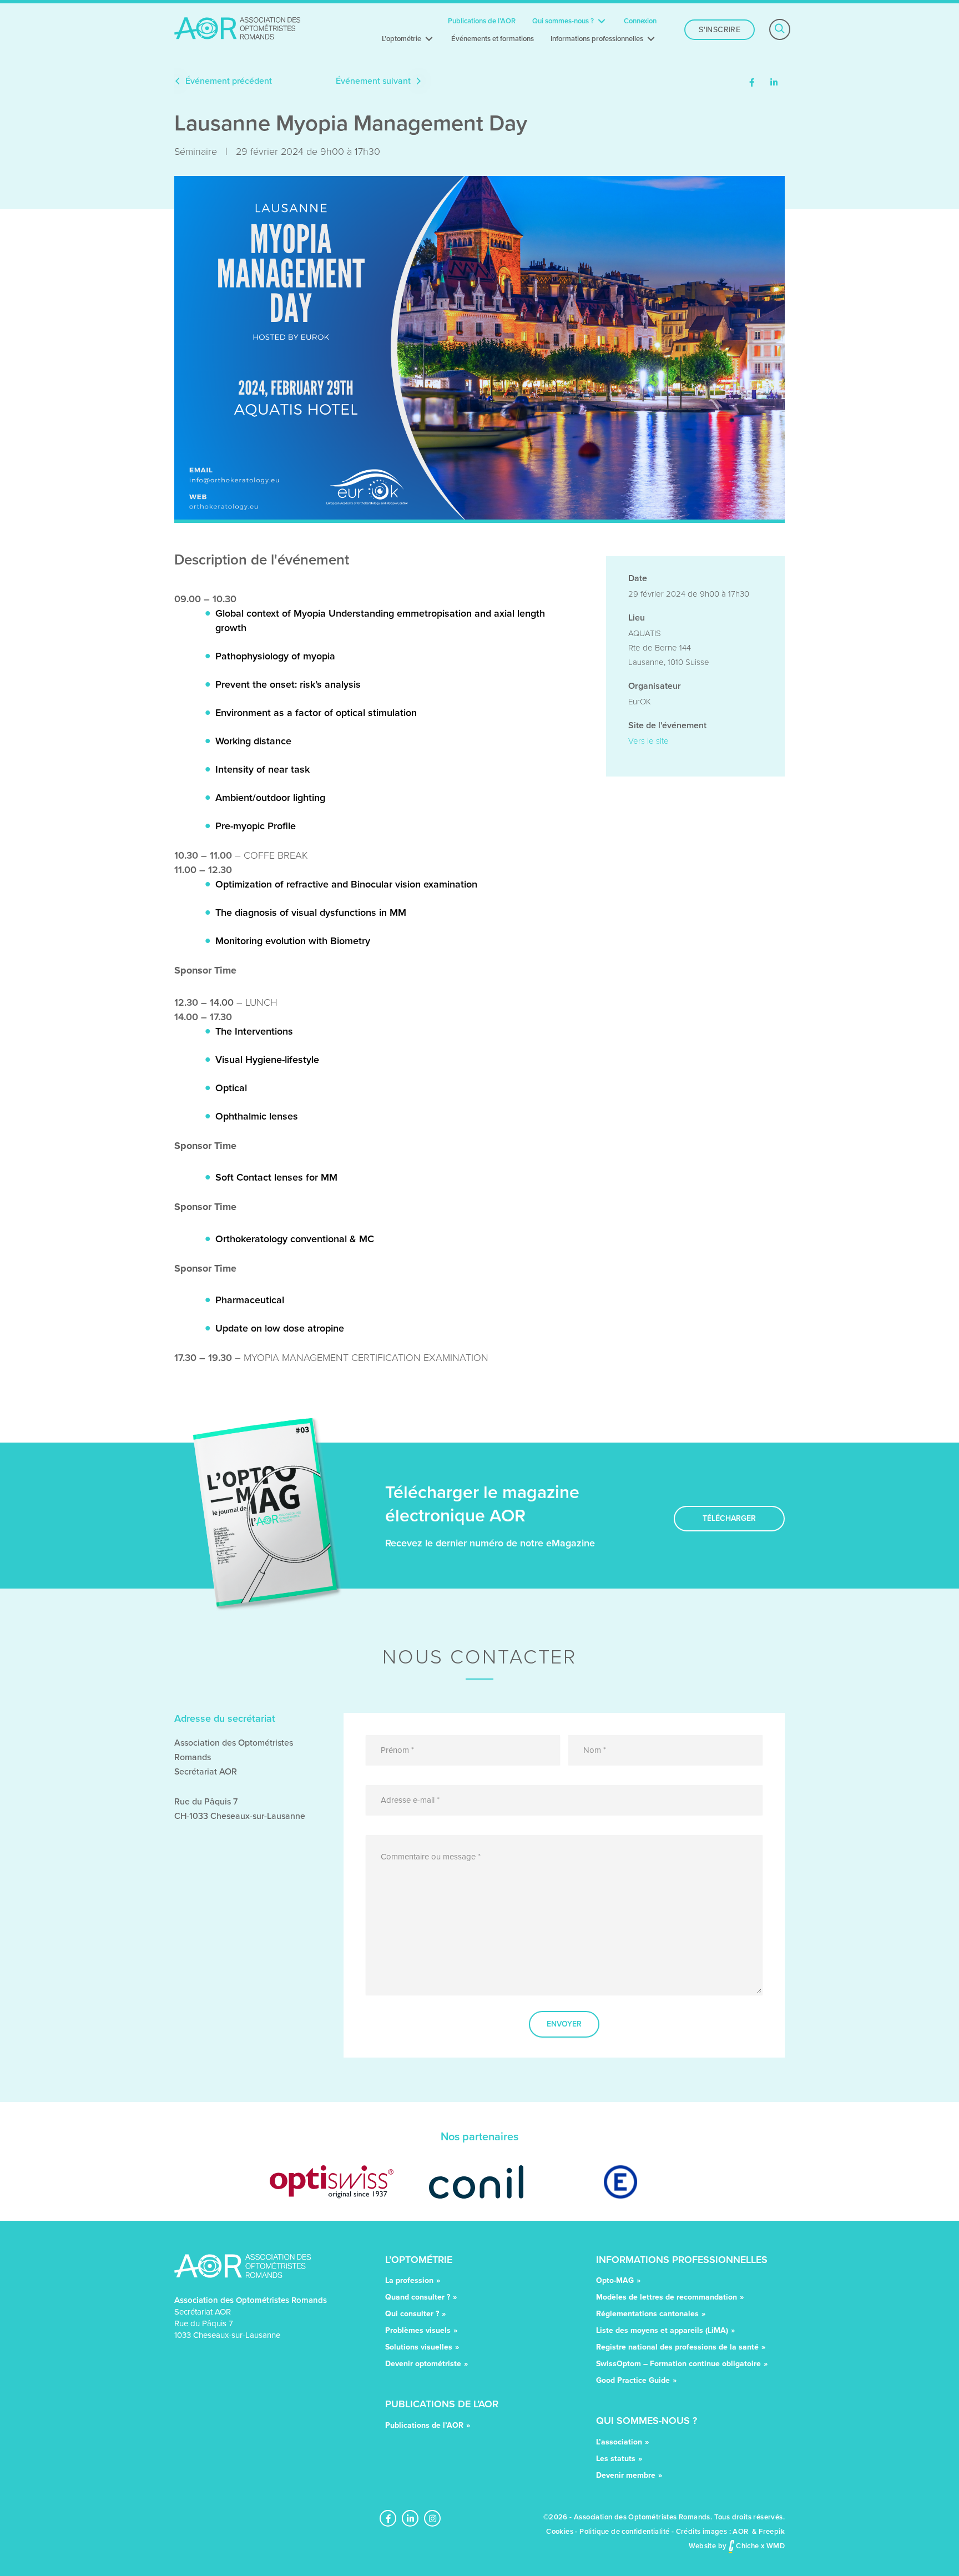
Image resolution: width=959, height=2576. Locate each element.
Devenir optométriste (423, 2365)
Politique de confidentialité (624, 2531)
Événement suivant (374, 81)
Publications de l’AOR (424, 2426)
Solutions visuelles (419, 2348)
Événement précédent (228, 81)
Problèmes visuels (418, 2331)
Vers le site (648, 741)
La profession (409, 2282)
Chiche (747, 2546)
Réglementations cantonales (647, 2315)
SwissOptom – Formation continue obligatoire (678, 2365)
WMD (776, 2546)
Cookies (560, 2531)
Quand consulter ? (418, 2298)
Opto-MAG (615, 2282)
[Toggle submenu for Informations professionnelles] (651, 39)
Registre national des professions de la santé (677, 2348)
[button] (752, 84)
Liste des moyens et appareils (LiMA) (662, 2331)
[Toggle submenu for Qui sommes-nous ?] (602, 21)
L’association (619, 2443)
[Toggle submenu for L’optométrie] (429, 39)
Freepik (772, 2531)
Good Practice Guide (633, 2381)
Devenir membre (626, 2476)
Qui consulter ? (412, 2315)
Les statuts (616, 2460)
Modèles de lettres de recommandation (667, 2298)
